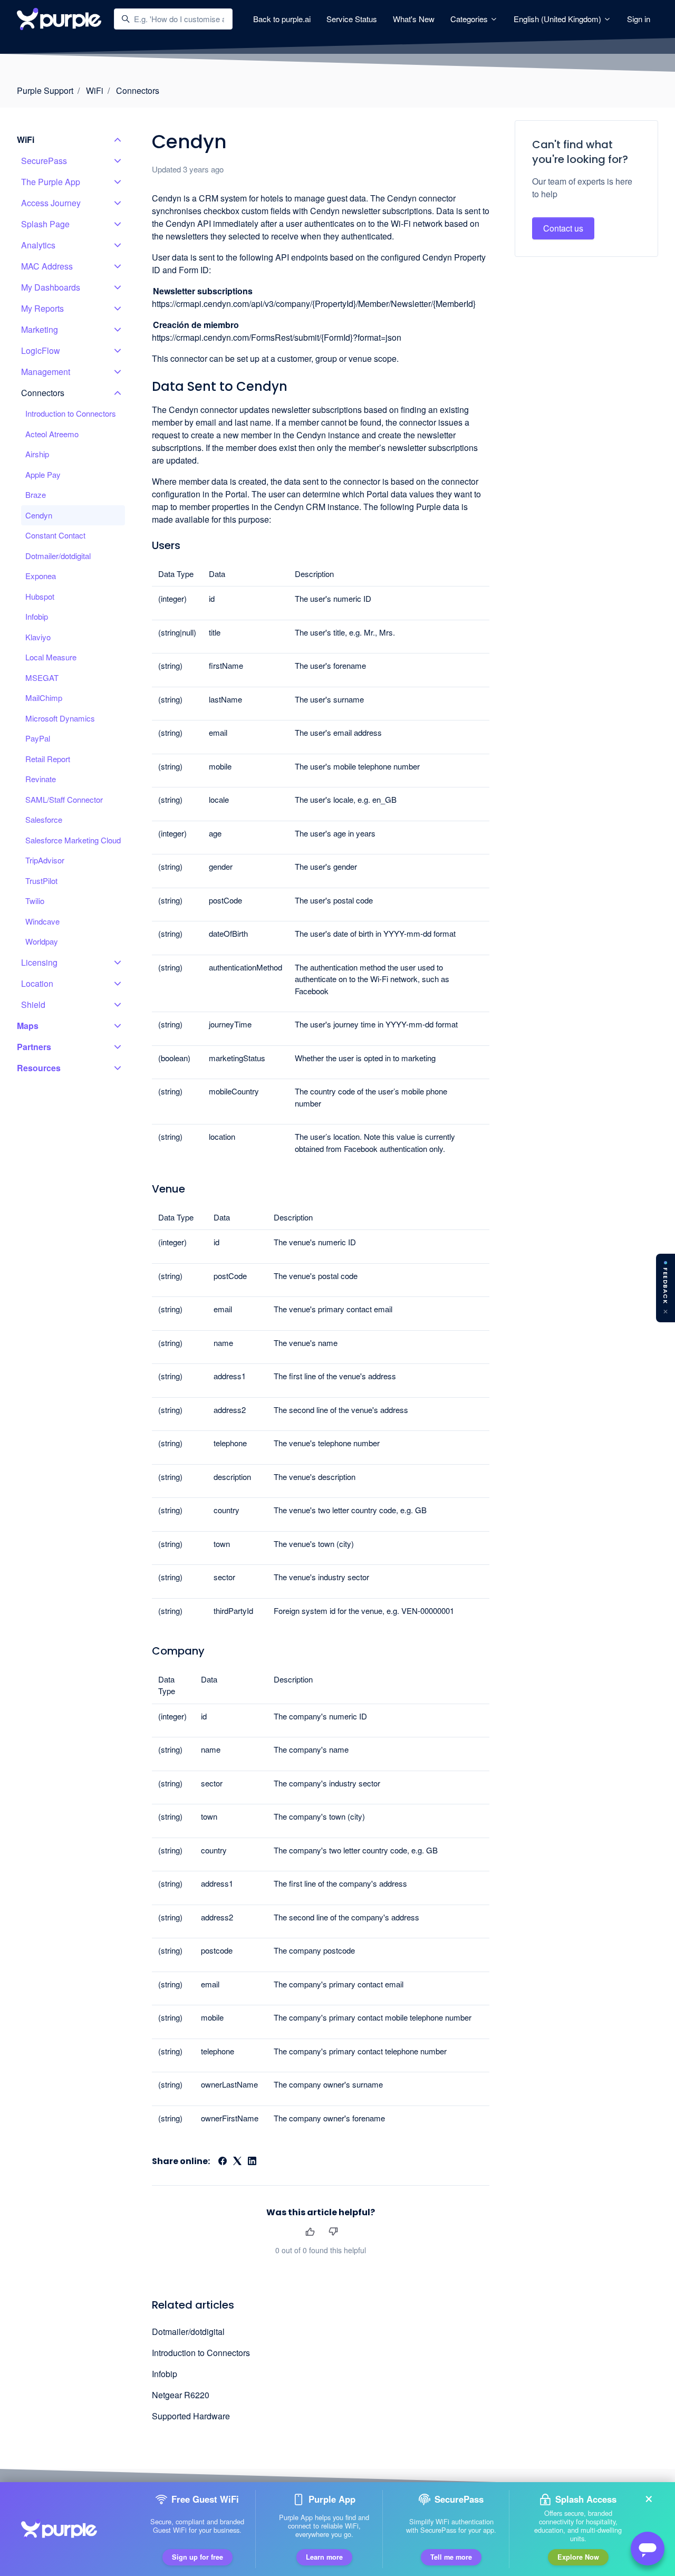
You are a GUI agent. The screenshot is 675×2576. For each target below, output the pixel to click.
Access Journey (51, 203)
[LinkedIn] (252, 2162)
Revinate (41, 779)
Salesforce (44, 819)
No (333, 2232)
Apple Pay (43, 474)
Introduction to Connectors (201, 2353)
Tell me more (451, 2557)
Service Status (352, 19)
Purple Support (45, 90)
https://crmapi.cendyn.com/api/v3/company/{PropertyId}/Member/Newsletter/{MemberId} (314, 304)
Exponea (41, 576)
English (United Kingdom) (558, 19)
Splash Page (45, 224)
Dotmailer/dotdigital (188, 2332)
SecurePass (44, 161)
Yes (310, 2232)
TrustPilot (41, 881)
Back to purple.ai (282, 19)
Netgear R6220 (181, 2395)
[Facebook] (223, 2162)
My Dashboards (51, 287)
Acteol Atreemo (52, 434)
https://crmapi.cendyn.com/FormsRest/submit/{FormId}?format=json (277, 337)
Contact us (563, 228)
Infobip (165, 2374)
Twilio (35, 901)
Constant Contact (55, 535)
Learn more (324, 2557)
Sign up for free (197, 2557)
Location (37, 983)
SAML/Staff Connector (64, 799)
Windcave (42, 921)
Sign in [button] (639, 19)
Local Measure (51, 657)
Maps (28, 1026)
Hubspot (40, 596)
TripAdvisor (45, 860)
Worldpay (42, 941)
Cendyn (39, 515)
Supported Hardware (191, 2416)
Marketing (40, 329)
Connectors (138, 90)
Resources (39, 1068)
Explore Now (578, 2557)
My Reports (42, 308)
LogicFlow (41, 350)
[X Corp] (237, 2162)
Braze (36, 494)
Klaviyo (38, 637)
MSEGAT (42, 677)
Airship (37, 454)
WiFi (95, 90)
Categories (470, 19)
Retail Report (48, 759)
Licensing (39, 962)
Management (46, 372)
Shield (33, 1005)
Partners (34, 1047)
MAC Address (47, 266)
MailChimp (44, 698)
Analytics (38, 245)
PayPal (38, 738)
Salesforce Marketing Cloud (73, 840)
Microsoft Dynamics (60, 718)
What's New (414, 19)
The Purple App (51, 182)
